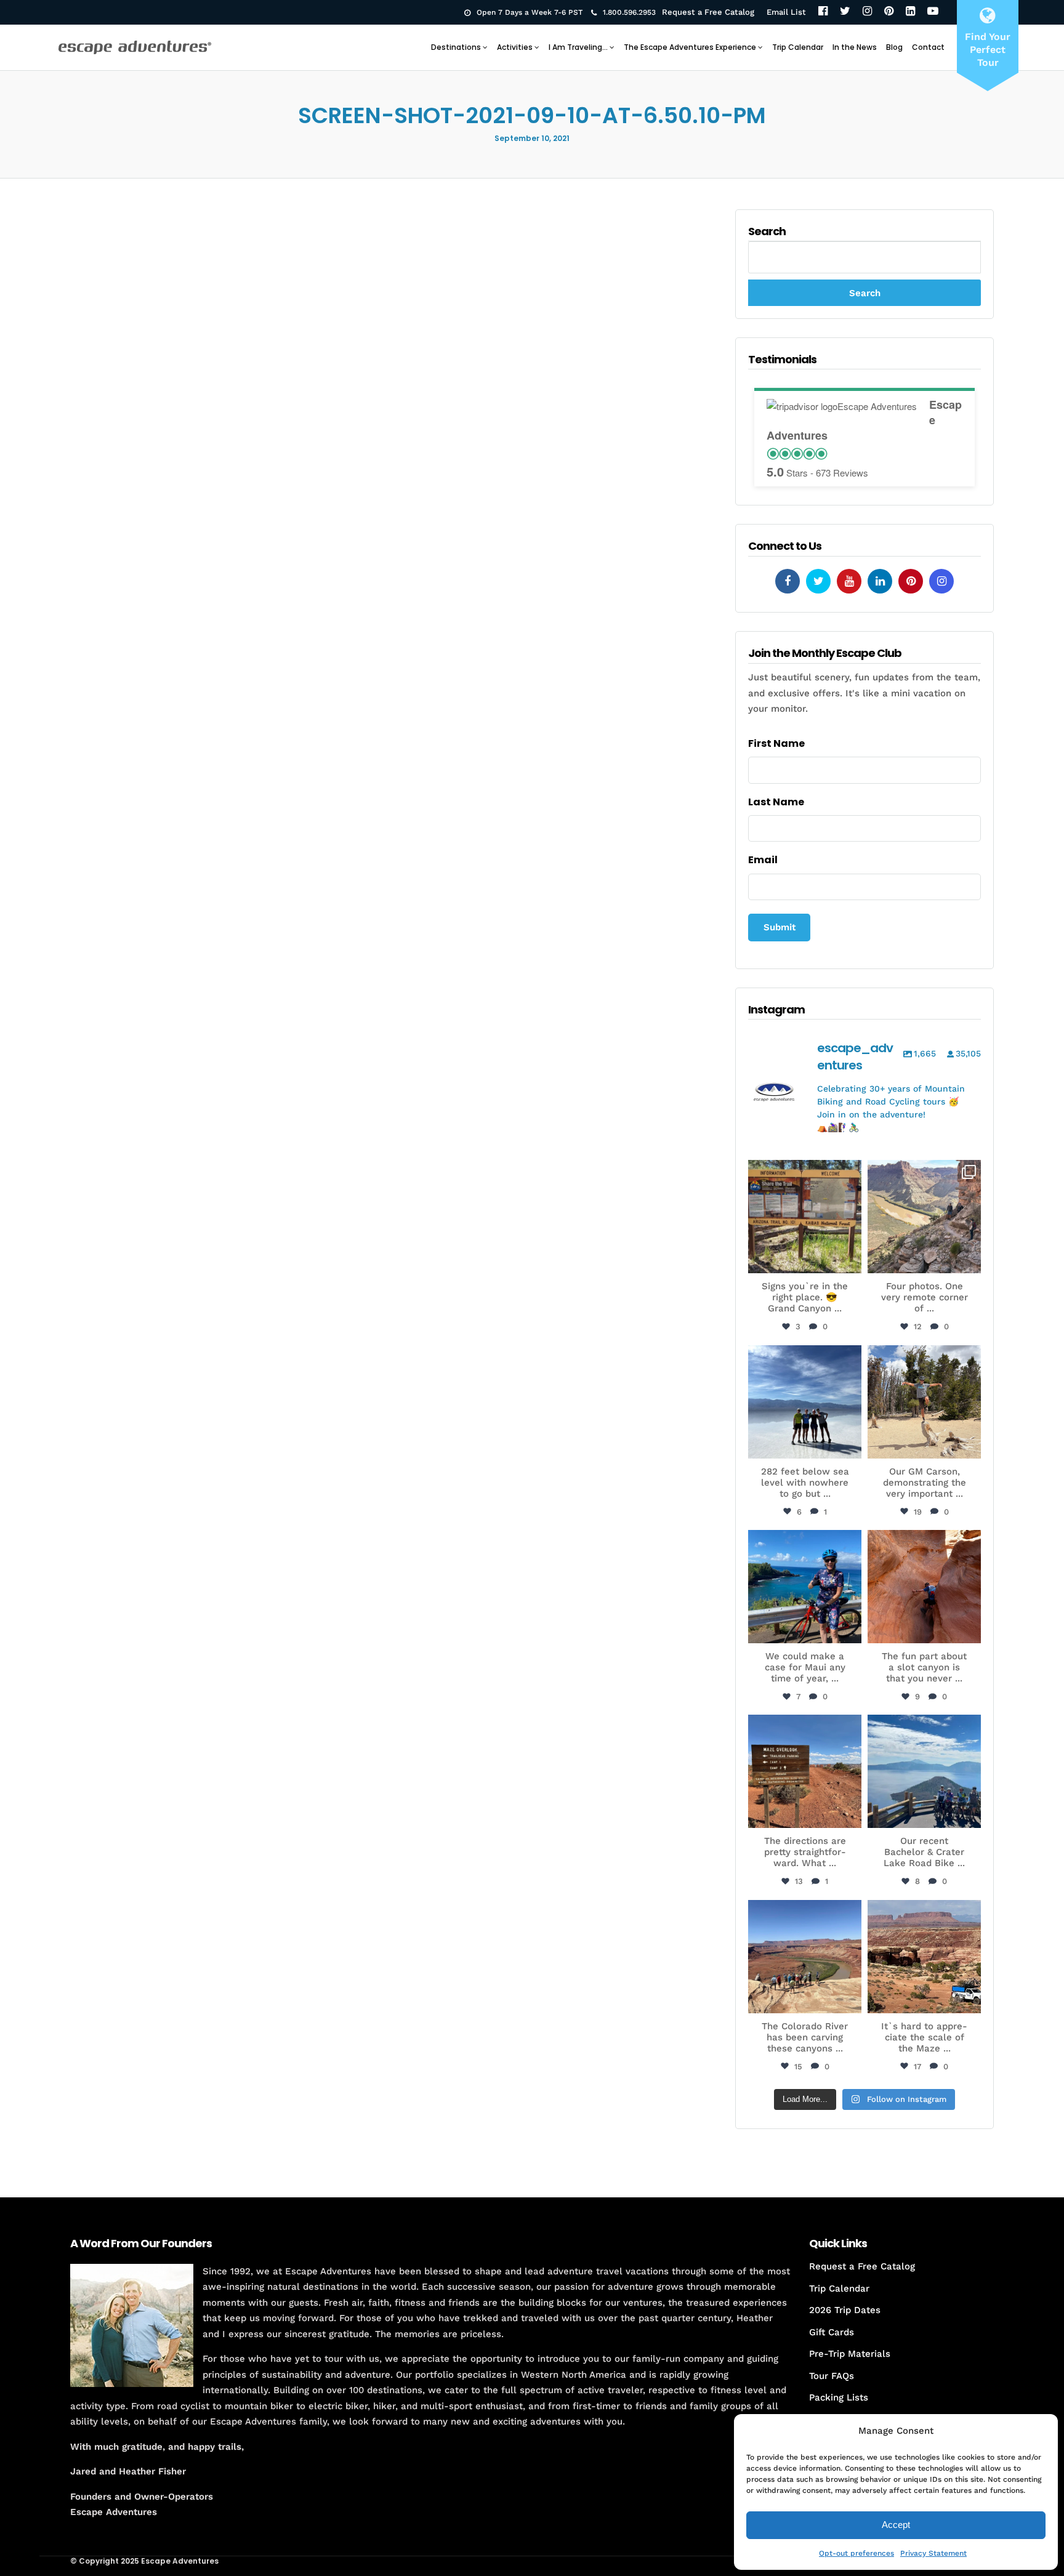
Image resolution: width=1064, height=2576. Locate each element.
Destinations (456, 47)
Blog (894, 47)
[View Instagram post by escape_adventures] (850, 1262)
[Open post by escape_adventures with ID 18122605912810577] (805, 1217)
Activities (515, 47)
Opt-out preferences (856, 2553)
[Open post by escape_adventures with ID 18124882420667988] (805, 1957)
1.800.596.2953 (629, 12)
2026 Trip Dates (845, 2310)
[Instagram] (867, 12)
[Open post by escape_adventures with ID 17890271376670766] (924, 1402)
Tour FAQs (832, 2376)
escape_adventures (805, 1176)
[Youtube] (849, 581)
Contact (928, 47)
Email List (786, 12)
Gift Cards (832, 2332)
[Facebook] (823, 12)
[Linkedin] (880, 581)
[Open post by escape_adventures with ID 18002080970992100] (805, 1402)
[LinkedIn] (910, 12)
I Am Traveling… (578, 47)
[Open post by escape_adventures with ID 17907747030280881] (924, 1587)
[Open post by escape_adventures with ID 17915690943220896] (805, 1771)
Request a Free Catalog (708, 12)
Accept (896, 2525)
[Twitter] (845, 12)
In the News (855, 47)
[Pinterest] (889, 12)
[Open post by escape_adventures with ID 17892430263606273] (924, 1217)
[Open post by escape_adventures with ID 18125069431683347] (805, 1587)
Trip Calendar (798, 47)
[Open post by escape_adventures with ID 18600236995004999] (924, 1771)
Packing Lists (839, 2397)
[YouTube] (933, 12)
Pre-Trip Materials (850, 2354)
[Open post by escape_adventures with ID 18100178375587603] (924, 1957)
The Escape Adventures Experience (690, 47)
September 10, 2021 (532, 138)
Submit (780, 927)
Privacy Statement (933, 2553)
